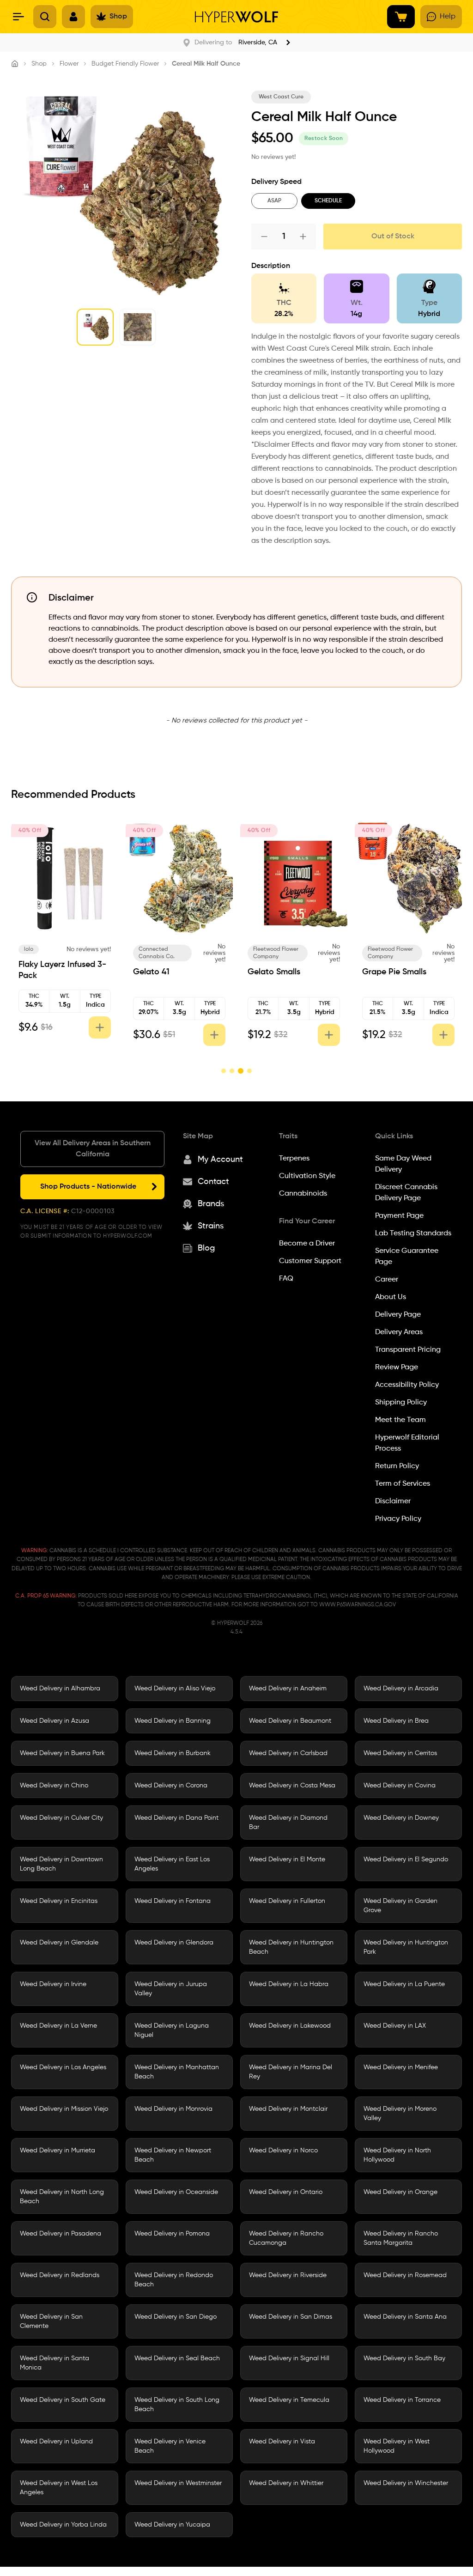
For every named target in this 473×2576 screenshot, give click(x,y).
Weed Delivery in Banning (173, 1721)
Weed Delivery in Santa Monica (55, 2363)
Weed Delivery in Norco (283, 2151)
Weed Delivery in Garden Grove (400, 1906)
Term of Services (403, 1484)
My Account (220, 1160)
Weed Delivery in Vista (282, 2442)
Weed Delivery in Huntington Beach (291, 1947)
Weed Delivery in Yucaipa (172, 2525)
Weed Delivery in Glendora (174, 1943)
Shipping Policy (401, 1403)
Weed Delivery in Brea (396, 1721)
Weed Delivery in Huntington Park (406, 1947)
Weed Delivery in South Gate (63, 2400)
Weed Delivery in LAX (395, 2026)
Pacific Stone (271, 949)
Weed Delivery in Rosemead (405, 2275)
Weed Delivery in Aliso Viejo (175, 1689)
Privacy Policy (398, 1519)
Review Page (397, 1367)
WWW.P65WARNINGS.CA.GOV (358, 1605)
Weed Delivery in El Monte (287, 1859)
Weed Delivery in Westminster (178, 2483)
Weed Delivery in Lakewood (290, 2026)
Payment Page (399, 1216)
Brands (211, 1204)
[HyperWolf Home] (236, 17)
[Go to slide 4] (249, 1071)
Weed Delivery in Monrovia (173, 2109)
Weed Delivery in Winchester (406, 2483)
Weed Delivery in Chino (54, 1786)
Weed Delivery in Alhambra (60, 1689)
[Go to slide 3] (240, 1071)
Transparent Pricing (408, 1350)
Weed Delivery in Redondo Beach (174, 2280)
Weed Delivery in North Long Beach (62, 2197)
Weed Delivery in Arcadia (401, 1689)
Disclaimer (393, 1501)
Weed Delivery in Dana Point (176, 1818)
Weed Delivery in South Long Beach (177, 2405)
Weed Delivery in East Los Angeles (172, 1864)
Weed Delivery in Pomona (172, 2234)
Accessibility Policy (407, 1385)
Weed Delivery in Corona (171, 1786)
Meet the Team (400, 1420)
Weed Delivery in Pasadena (61, 2234)
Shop (39, 64)
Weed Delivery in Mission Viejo (64, 2109)
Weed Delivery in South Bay (404, 2358)
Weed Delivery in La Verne (58, 2026)
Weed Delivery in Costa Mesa (292, 1786)
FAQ (286, 1279)
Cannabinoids (303, 1194)
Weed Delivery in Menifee (401, 2067)
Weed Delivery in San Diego (176, 2317)
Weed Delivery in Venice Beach (170, 2446)
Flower (69, 64)
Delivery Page (398, 1315)
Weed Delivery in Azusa (55, 1721)
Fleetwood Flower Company (48, 953)
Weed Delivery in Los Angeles (63, 2067)
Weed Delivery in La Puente (404, 1984)
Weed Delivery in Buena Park (62, 1753)
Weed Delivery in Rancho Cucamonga (286, 2238)
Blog (206, 1248)
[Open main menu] (18, 17)
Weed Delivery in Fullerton (287, 1901)
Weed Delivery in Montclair (288, 2109)
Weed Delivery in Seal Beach (177, 2358)
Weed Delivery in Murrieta (58, 2151)
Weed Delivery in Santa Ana (405, 2317)
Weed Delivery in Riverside (288, 2275)
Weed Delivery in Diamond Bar (288, 1823)
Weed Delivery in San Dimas (291, 2317)
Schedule (328, 201)
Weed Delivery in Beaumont (290, 1721)
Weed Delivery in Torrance (402, 2400)
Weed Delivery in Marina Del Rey (291, 2072)
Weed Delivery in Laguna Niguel (172, 2030)
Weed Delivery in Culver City (61, 1818)
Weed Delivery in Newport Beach (173, 2155)
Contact (213, 1182)
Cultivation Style (307, 1176)
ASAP (274, 201)
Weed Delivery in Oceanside (176, 2192)
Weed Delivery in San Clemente (51, 2321)
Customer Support (310, 1261)
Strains (211, 1226)
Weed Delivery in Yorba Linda (63, 2525)
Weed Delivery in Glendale (59, 1943)
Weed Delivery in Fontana (173, 1901)
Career (387, 1280)
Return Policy (397, 1466)
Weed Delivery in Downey (401, 1818)
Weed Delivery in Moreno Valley (400, 2114)
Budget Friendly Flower (125, 64)
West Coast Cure (281, 97)
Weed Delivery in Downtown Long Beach (61, 1864)
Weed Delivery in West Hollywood (397, 2446)
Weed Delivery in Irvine (53, 1984)
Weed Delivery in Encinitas (59, 1901)
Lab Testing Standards (413, 1233)
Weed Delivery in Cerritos (400, 1753)
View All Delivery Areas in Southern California (93, 1149)
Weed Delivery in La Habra (289, 1984)
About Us (391, 1297)
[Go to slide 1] (224, 1071)
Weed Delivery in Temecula (289, 2400)
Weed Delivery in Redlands (60, 2275)
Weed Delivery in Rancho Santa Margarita (401, 2238)
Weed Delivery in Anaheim (288, 1689)
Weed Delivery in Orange (400, 2192)
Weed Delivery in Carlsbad (288, 1753)
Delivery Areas (399, 1332)
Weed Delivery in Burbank (173, 1753)
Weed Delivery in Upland (56, 2442)
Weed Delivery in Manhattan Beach (177, 2072)
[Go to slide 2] (232, 1071)
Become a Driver (307, 1244)
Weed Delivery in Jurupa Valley (171, 1989)
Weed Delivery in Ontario (286, 2192)
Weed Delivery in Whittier (286, 2483)
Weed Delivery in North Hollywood (397, 2155)
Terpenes (294, 1159)
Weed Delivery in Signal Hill (289, 2358)
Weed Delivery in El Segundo (406, 1859)
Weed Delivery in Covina (400, 1786)
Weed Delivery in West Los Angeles (59, 2488)
